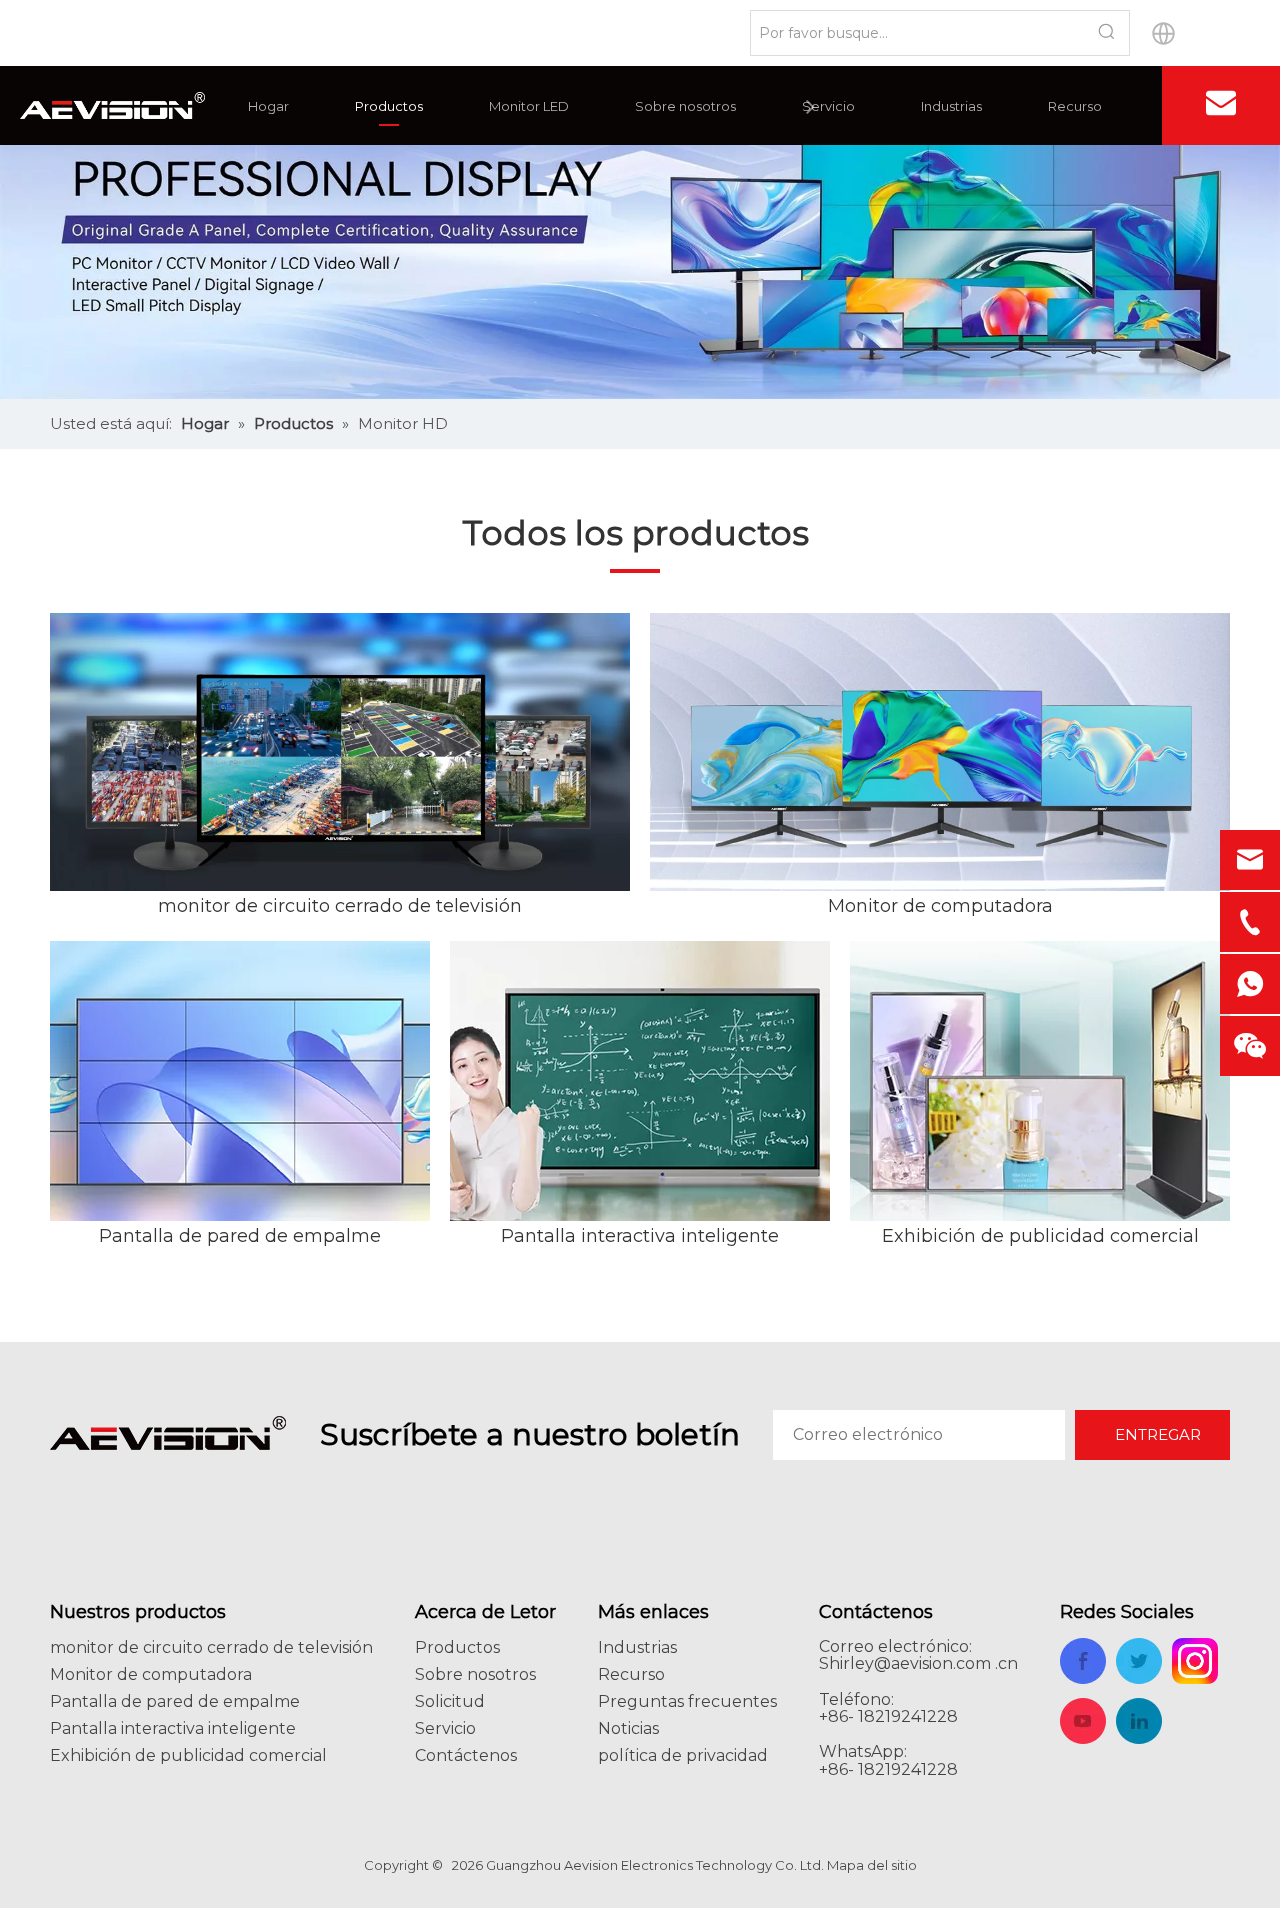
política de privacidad (683, 1755)
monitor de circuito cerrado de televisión (340, 906)
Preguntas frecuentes (687, 1701)
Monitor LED (529, 106)
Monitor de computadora (940, 906)
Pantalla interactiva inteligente (640, 1236)
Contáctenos (466, 1755)
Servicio (828, 106)
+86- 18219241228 (888, 1769)
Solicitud (450, 1701)
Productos (389, 106)
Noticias (628, 1728)
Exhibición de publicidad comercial (1040, 1236)
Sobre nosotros (685, 106)
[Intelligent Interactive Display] (640, 1081)
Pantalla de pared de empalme (240, 1236)
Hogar (268, 106)
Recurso (1075, 106)
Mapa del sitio (872, 1865)
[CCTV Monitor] (340, 752)
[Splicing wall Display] (240, 1081)
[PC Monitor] (940, 752)
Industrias (951, 106)
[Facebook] (1114, 106)
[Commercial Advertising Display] (1040, 1081)
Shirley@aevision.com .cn (918, 1663)
